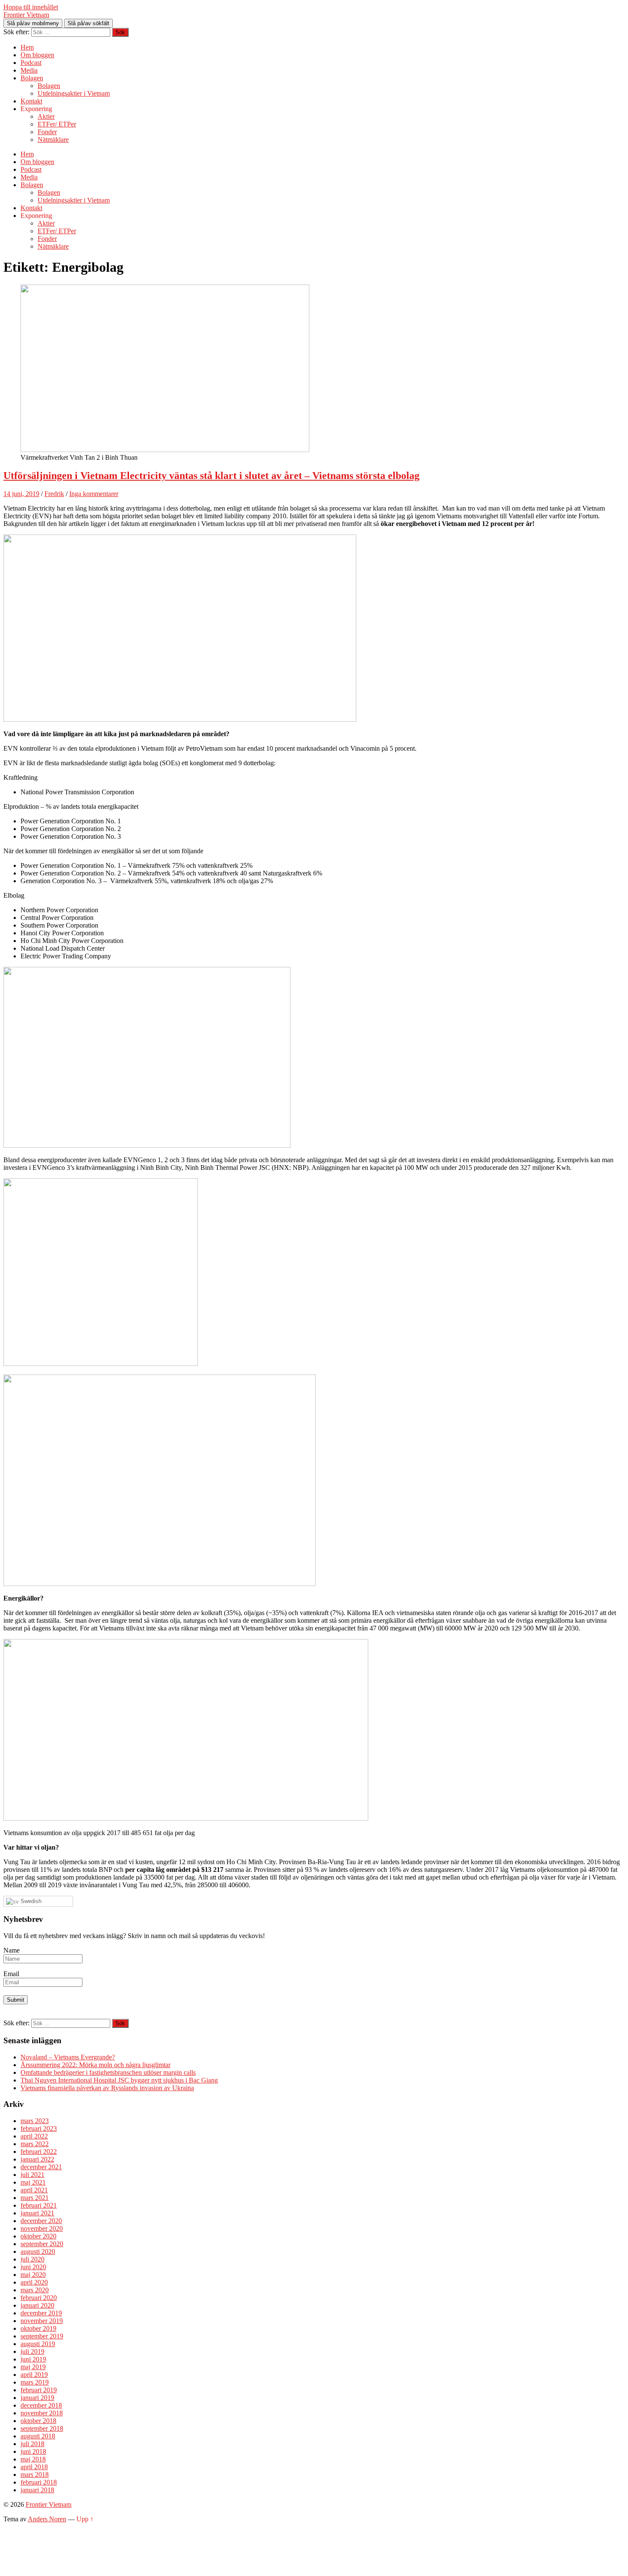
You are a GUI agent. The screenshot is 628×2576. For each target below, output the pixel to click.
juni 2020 (33, 2267)
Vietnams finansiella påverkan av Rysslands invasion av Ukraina (107, 2088)
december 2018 (41, 2405)
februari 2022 (39, 2152)
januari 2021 (37, 2213)
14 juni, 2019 (21, 494)
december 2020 (41, 2221)
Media (29, 70)
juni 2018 (33, 2451)
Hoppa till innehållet (31, 7)
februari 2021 (39, 2205)
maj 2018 (33, 2459)
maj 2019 (33, 2367)
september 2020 (42, 2244)
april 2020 (34, 2282)
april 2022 (34, 2136)
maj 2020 (33, 2275)
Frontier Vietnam (26, 15)
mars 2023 (35, 2121)
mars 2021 (35, 2198)
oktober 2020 (38, 2236)
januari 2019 (37, 2398)
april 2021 (34, 2190)
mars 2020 (35, 2290)
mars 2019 (35, 2382)
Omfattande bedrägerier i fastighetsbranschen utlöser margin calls (108, 2072)
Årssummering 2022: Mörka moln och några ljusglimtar (95, 2065)
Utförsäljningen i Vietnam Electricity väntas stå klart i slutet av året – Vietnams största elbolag (211, 476)
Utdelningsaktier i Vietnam (74, 93)
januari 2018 (37, 2490)
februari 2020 (39, 2298)
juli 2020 (32, 2259)
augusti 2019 (38, 2344)
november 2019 (42, 2321)
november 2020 (42, 2228)
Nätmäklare (53, 140)
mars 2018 (35, 2475)
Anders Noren (47, 2519)
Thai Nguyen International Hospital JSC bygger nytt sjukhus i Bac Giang (119, 2080)
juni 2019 (33, 2359)
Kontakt (31, 101)
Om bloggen (37, 55)
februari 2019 (39, 2390)
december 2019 (41, 2313)
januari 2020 (37, 2305)
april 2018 (34, 2467)
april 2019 (34, 2375)
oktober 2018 (38, 2421)
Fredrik (54, 494)
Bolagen (32, 78)
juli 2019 (32, 2351)
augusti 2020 (38, 2251)
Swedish (30, 1901)
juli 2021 (32, 2175)
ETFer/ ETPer (57, 124)
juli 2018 (32, 2444)
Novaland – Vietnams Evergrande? (68, 2057)
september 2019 (42, 2336)
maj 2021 (33, 2182)
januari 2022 (37, 2159)
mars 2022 (35, 2144)
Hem (27, 47)
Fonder (47, 132)
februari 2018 (39, 2482)
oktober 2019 (38, 2328)
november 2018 (42, 2413)
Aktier (46, 116)
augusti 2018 (38, 2436)
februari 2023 (39, 2128)
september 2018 (42, 2428)
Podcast (31, 63)
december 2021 (41, 2167)
